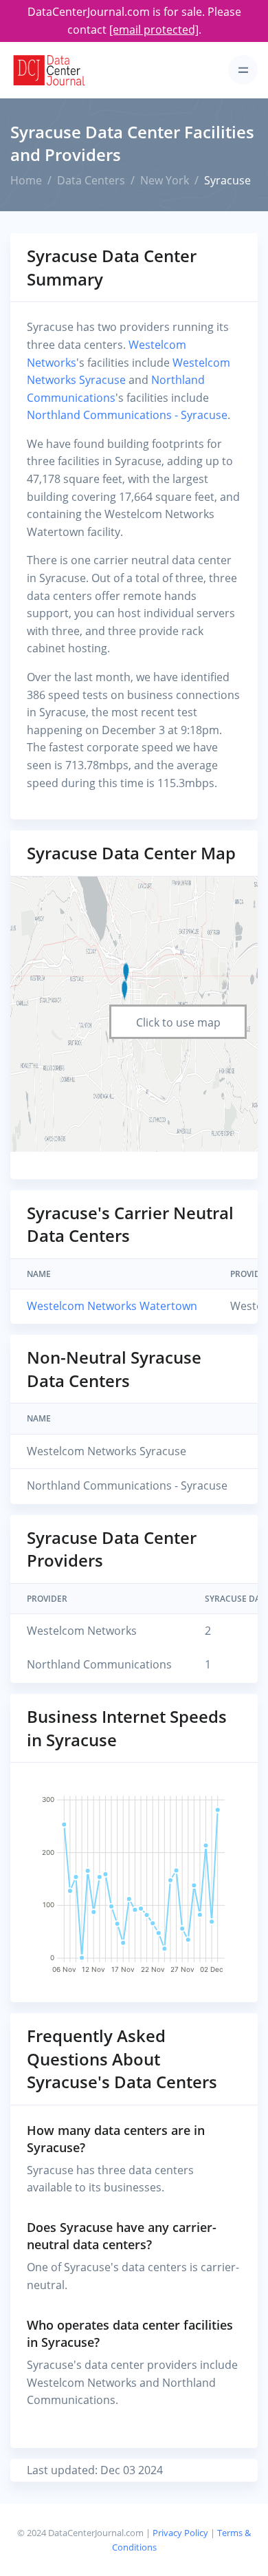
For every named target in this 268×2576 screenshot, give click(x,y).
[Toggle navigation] (243, 70)
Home (26, 180)
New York (165, 180)
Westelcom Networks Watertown (112, 1306)
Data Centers (91, 180)
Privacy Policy (180, 2533)
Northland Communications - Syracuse (127, 415)
